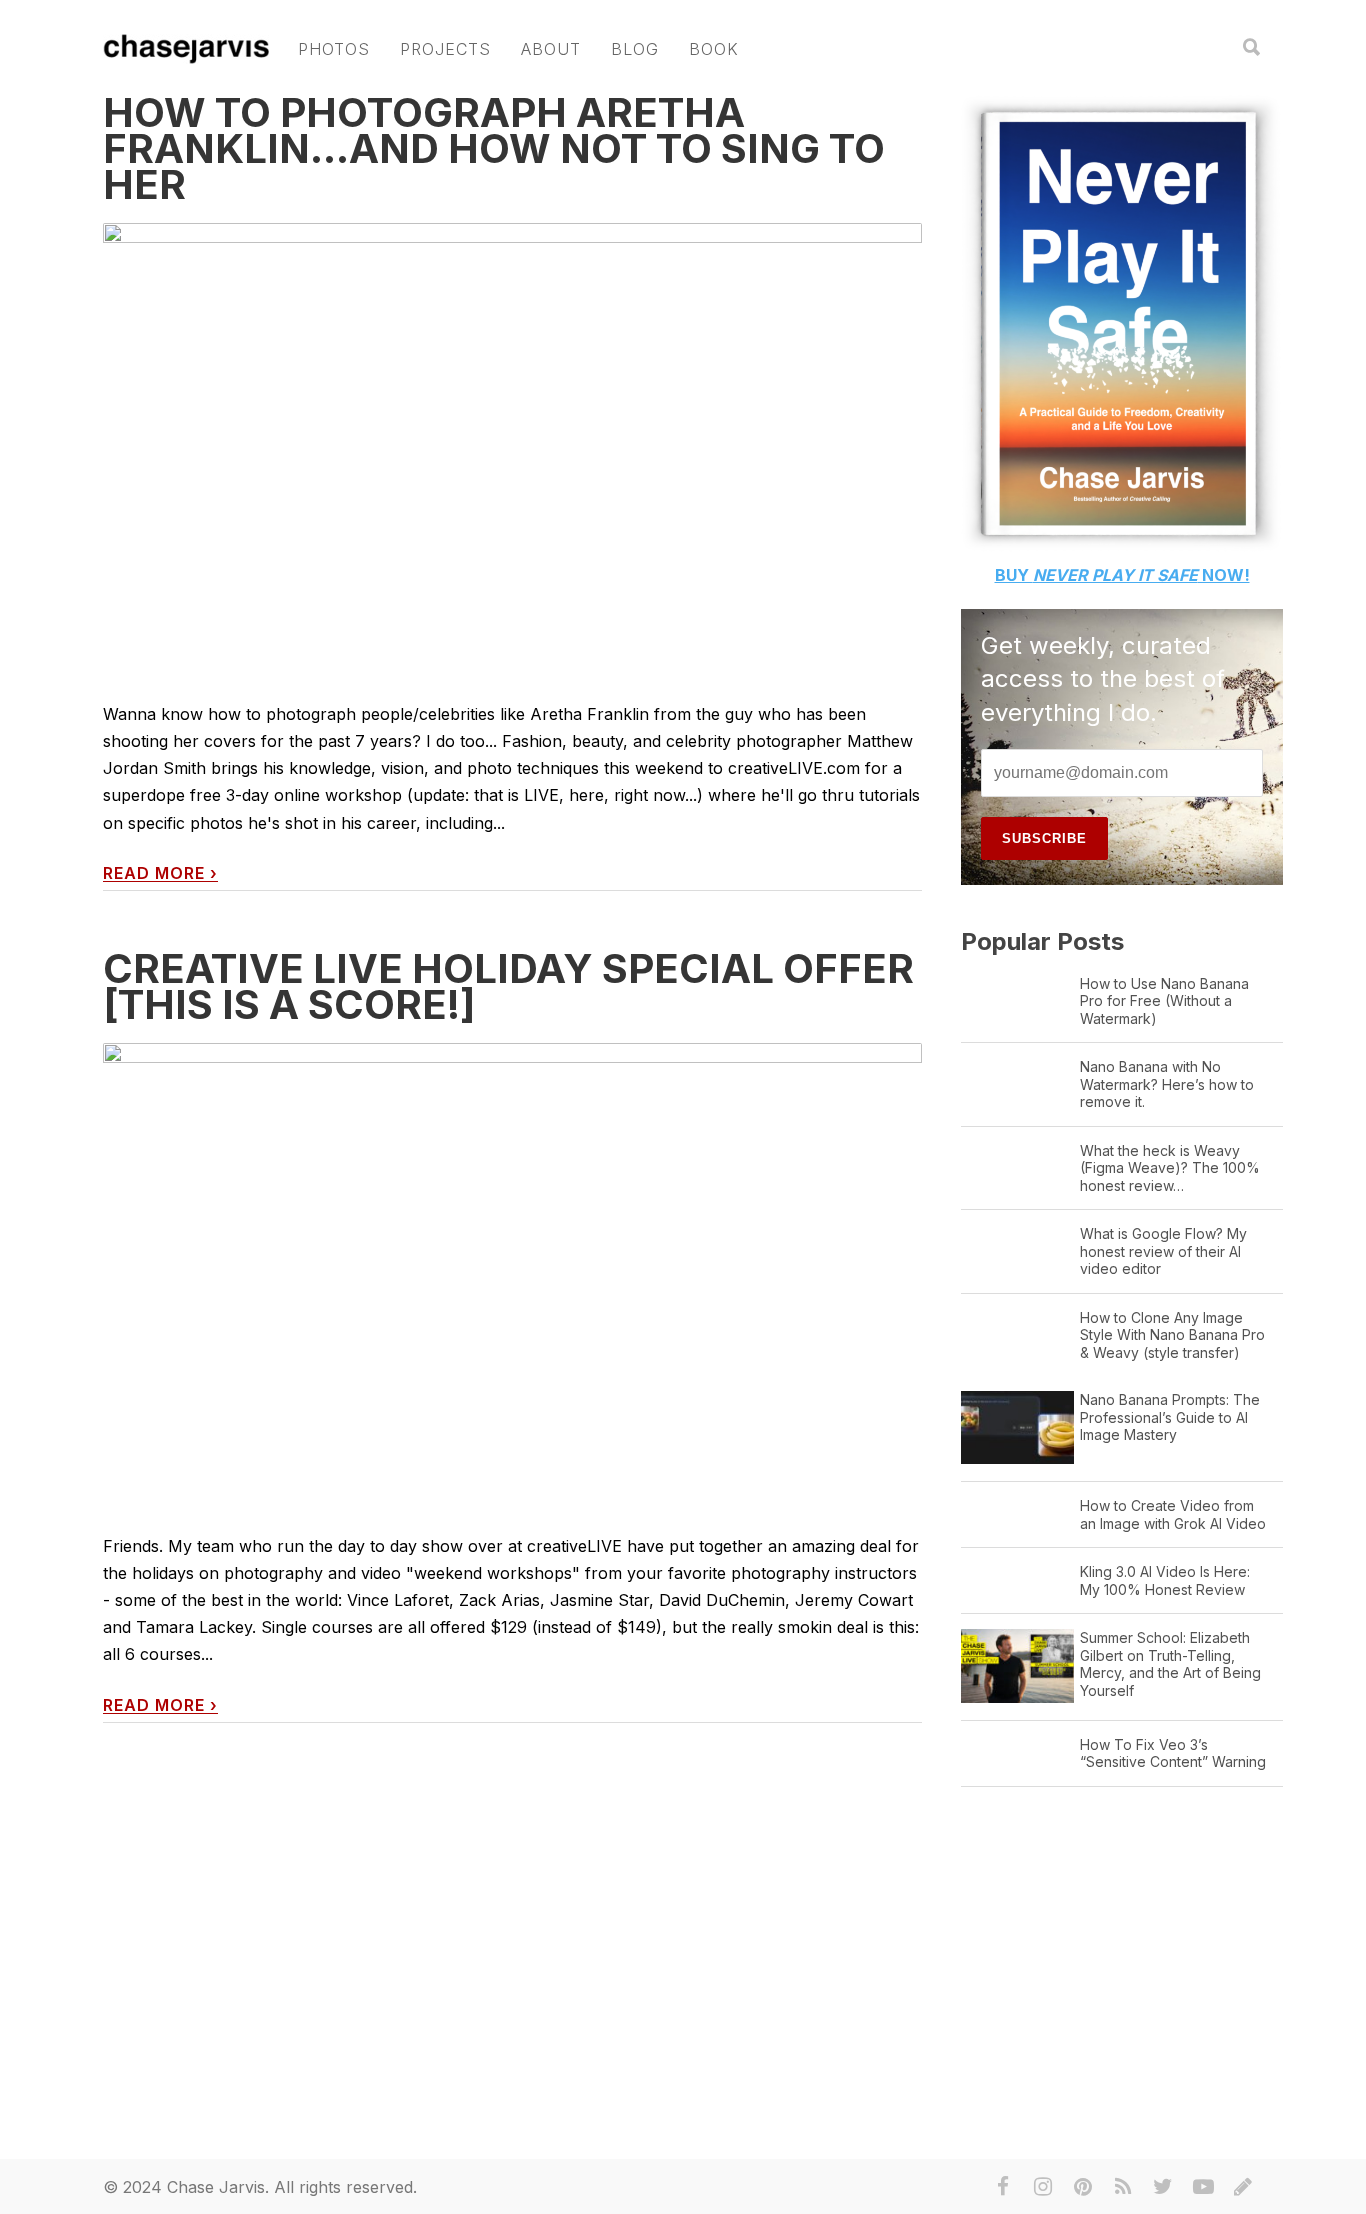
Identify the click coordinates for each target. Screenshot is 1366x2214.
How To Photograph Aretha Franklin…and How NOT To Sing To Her (494, 148)
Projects (445, 49)
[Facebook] (1003, 2187)
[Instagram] (1043, 2187)
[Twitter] (1163, 2187)
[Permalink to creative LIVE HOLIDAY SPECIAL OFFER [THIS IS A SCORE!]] (512, 1291)
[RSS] (1123, 2187)
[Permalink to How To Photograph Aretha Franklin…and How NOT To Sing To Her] (512, 447)
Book (714, 49)
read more (160, 873)
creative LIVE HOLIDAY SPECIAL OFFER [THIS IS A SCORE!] (508, 986)
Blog (635, 49)
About (551, 49)
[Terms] (1243, 2187)
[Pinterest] (1083, 2187)
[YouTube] (1203, 2187)
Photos (334, 49)
